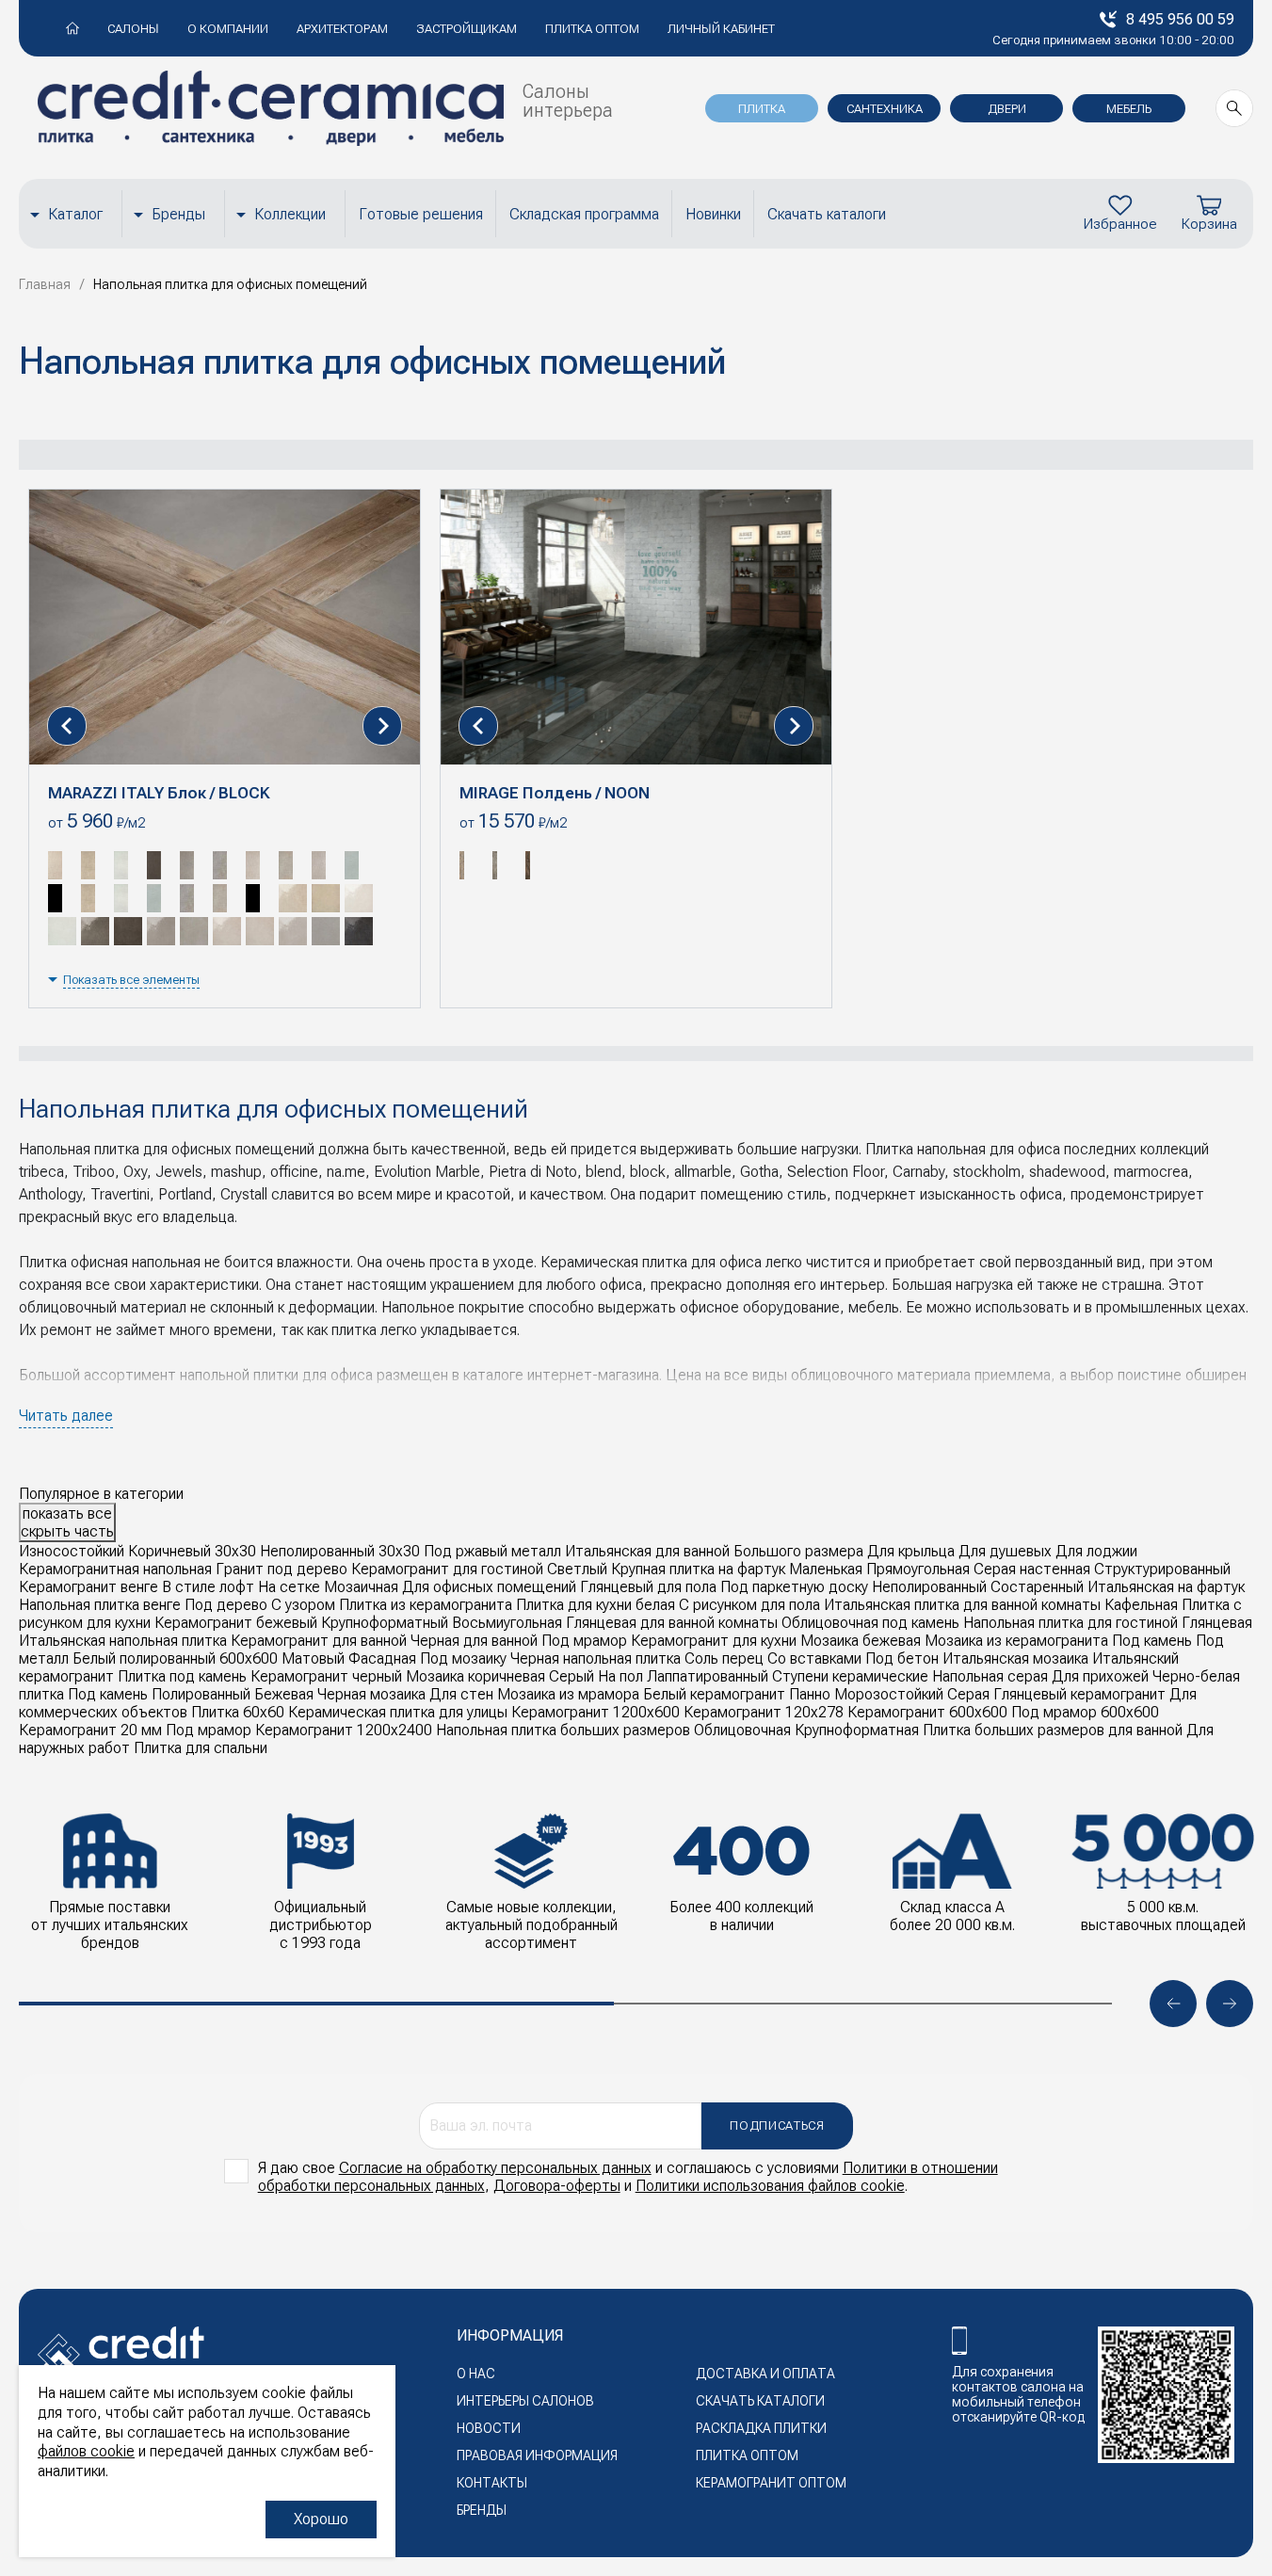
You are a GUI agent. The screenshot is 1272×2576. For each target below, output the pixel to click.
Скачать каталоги (827, 214)
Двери (1007, 109)
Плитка (762, 109)
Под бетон (902, 1658)
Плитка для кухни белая (596, 1605)
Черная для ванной (474, 1641)
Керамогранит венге (89, 1587)
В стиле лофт (208, 1587)
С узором (303, 1605)
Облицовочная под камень (870, 1623)
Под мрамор (584, 1641)
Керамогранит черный (326, 1676)
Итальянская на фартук (1166, 1587)
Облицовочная (742, 1730)
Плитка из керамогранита (426, 1605)
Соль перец (724, 1658)
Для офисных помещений (489, 1587)
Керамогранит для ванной (319, 1641)
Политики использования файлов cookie (770, 2186)
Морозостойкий (889, 1694)
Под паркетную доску (794, 1587)
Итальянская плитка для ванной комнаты (962, 1605)
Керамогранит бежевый (236, 1623)
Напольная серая (990, 1676)
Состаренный (1037, 1587)
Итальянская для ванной (647, 1551)
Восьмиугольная (507, 1623)
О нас (476, 2374)
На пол (620, 1676)
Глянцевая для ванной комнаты (672, 1623)
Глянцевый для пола (648, 1587)
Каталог (75, 214)
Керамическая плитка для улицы (398, 1712)
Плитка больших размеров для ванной (1053, 1730)
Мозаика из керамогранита (1016, 1641)
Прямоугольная (918, 1569)
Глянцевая (1217, 1623)
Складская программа (584, 214)
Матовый (313, 1658)
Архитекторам (342, 29)
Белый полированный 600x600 (175, 1658)
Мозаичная (361, 1587)
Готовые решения (421, 214)
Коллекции (290, 214)
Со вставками (814, 1658)
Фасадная (382, 1658)
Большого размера (798, 1551)
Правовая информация (537, 2455)
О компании (228, 29)
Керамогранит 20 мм (90, 1730)
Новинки (713, 214)
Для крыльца (911, 1551)
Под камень (1152, 1641)
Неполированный (929, 1587)
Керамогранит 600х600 (927, 1712)
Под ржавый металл (492, 1551)
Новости (489, 2428)
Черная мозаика (371, 1694)
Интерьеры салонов (525, 2401)
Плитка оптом (592, 29)
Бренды (178, 214)
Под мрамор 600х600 (1085, 1712)
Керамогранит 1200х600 (596, 1712)
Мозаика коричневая (475, 1676)
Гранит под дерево (282, 1569)
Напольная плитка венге (100, 1605)
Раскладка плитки (761, 2428)
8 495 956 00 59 (1180, 19)
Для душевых (1005, 1551)
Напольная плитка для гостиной (1071, 1623)
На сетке (289, 1587)
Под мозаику (463, 1658)
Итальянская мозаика (1015, 1658)
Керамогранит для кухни (714, 1641)
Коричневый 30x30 (192, 1551)
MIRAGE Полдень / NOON (555, 793)
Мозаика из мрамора (568, 1694)
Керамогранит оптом (771, 2483)
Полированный (201, 1694)
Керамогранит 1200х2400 (344, 1730)
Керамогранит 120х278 (764, 1712)
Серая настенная (1032, 1569)
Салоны (133, 29)
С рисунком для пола (749, 1605)
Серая (968, 1694)
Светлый (577, 1569)
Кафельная (1141, 1605)
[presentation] (67, 726)
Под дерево (226, 1605)
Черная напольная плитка (596, 1658)
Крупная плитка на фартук (698, 1569)
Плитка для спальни (201, 1748)
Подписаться (777, 2125)
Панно (810, 1694)
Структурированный (1162, 1569)
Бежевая (284, 1694)
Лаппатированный (708, 1676)
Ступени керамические (850, 1676)
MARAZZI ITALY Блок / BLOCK (159, 793)
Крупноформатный (385, 1623)
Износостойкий (72, 1551)
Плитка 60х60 (238, 1712)
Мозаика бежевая (861, 1641)
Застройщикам (467, 29)
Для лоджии (1096, 1551)
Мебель (1129, 109)
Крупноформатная (857, 1730)
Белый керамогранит (714, 1694)
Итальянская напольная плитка (123, 1641)
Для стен (461, 1694)
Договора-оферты (557, 2186)
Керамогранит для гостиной (447, 1569)
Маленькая (826, 1569)
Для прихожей (1100, 1676)
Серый (572, 1676)
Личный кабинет (721, 29)
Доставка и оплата (765, 2374)
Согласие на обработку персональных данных (495, 2168)
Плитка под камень (182, 1676)
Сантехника (885, 109)
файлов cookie (86, 2451)
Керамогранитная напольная (115, 1569)
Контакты (492, 2483)
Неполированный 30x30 (340, 1551)
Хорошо (321, 2519)
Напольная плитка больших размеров (563, 1730)
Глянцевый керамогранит (1079, 1694)
